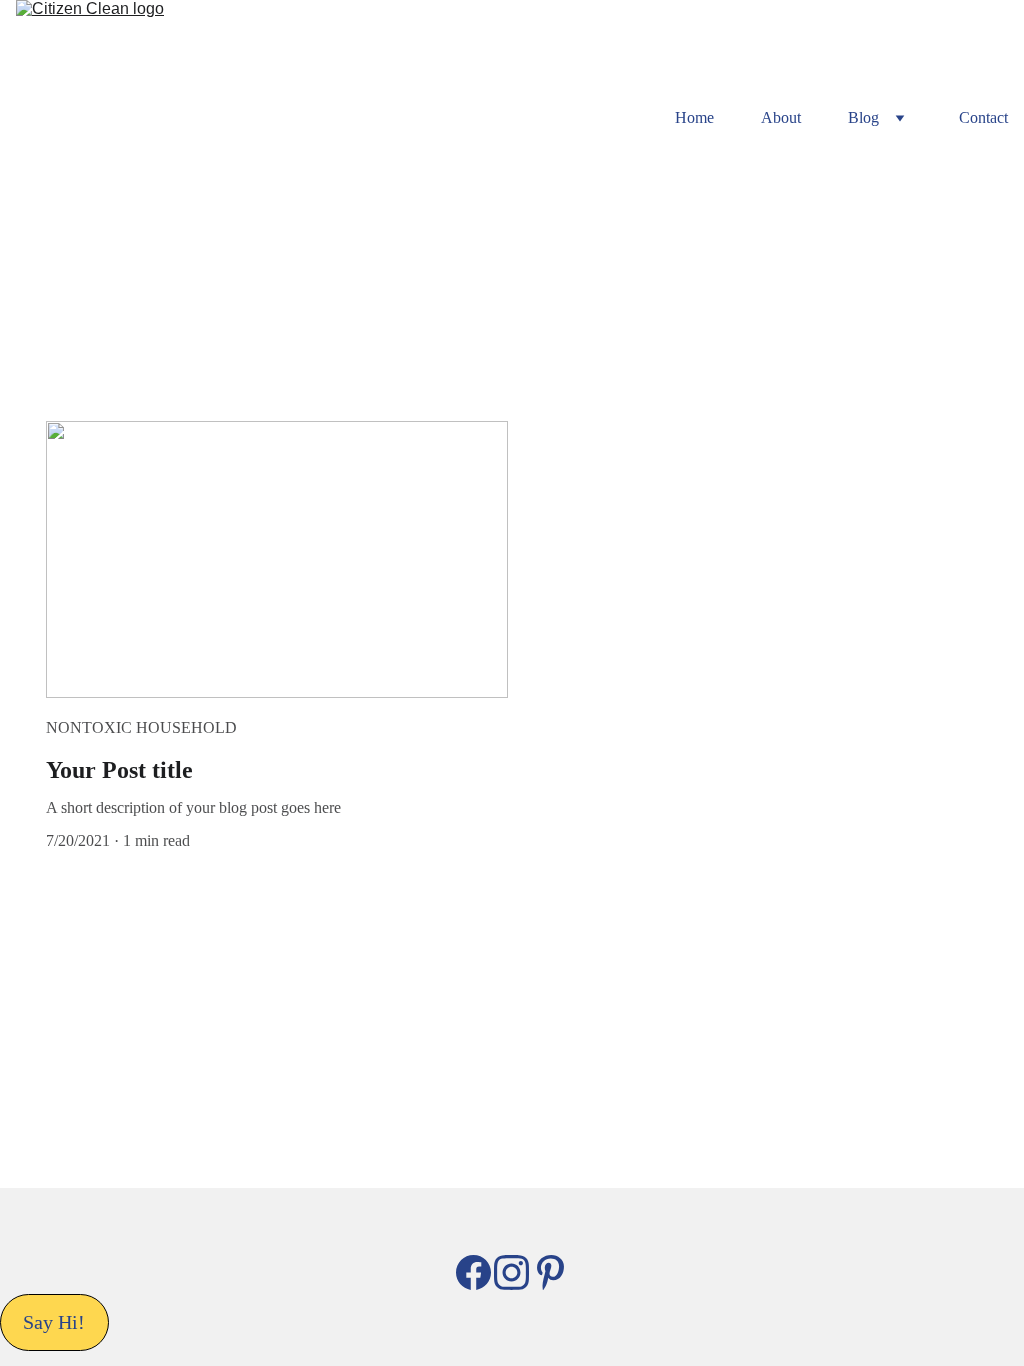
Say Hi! (54, 1322)
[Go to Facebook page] (473, 1272)
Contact (983, 117)
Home (694, 117)
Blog (863, 117)
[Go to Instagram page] (511, 1272)
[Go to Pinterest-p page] (550, 1272)
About (781, 117)
